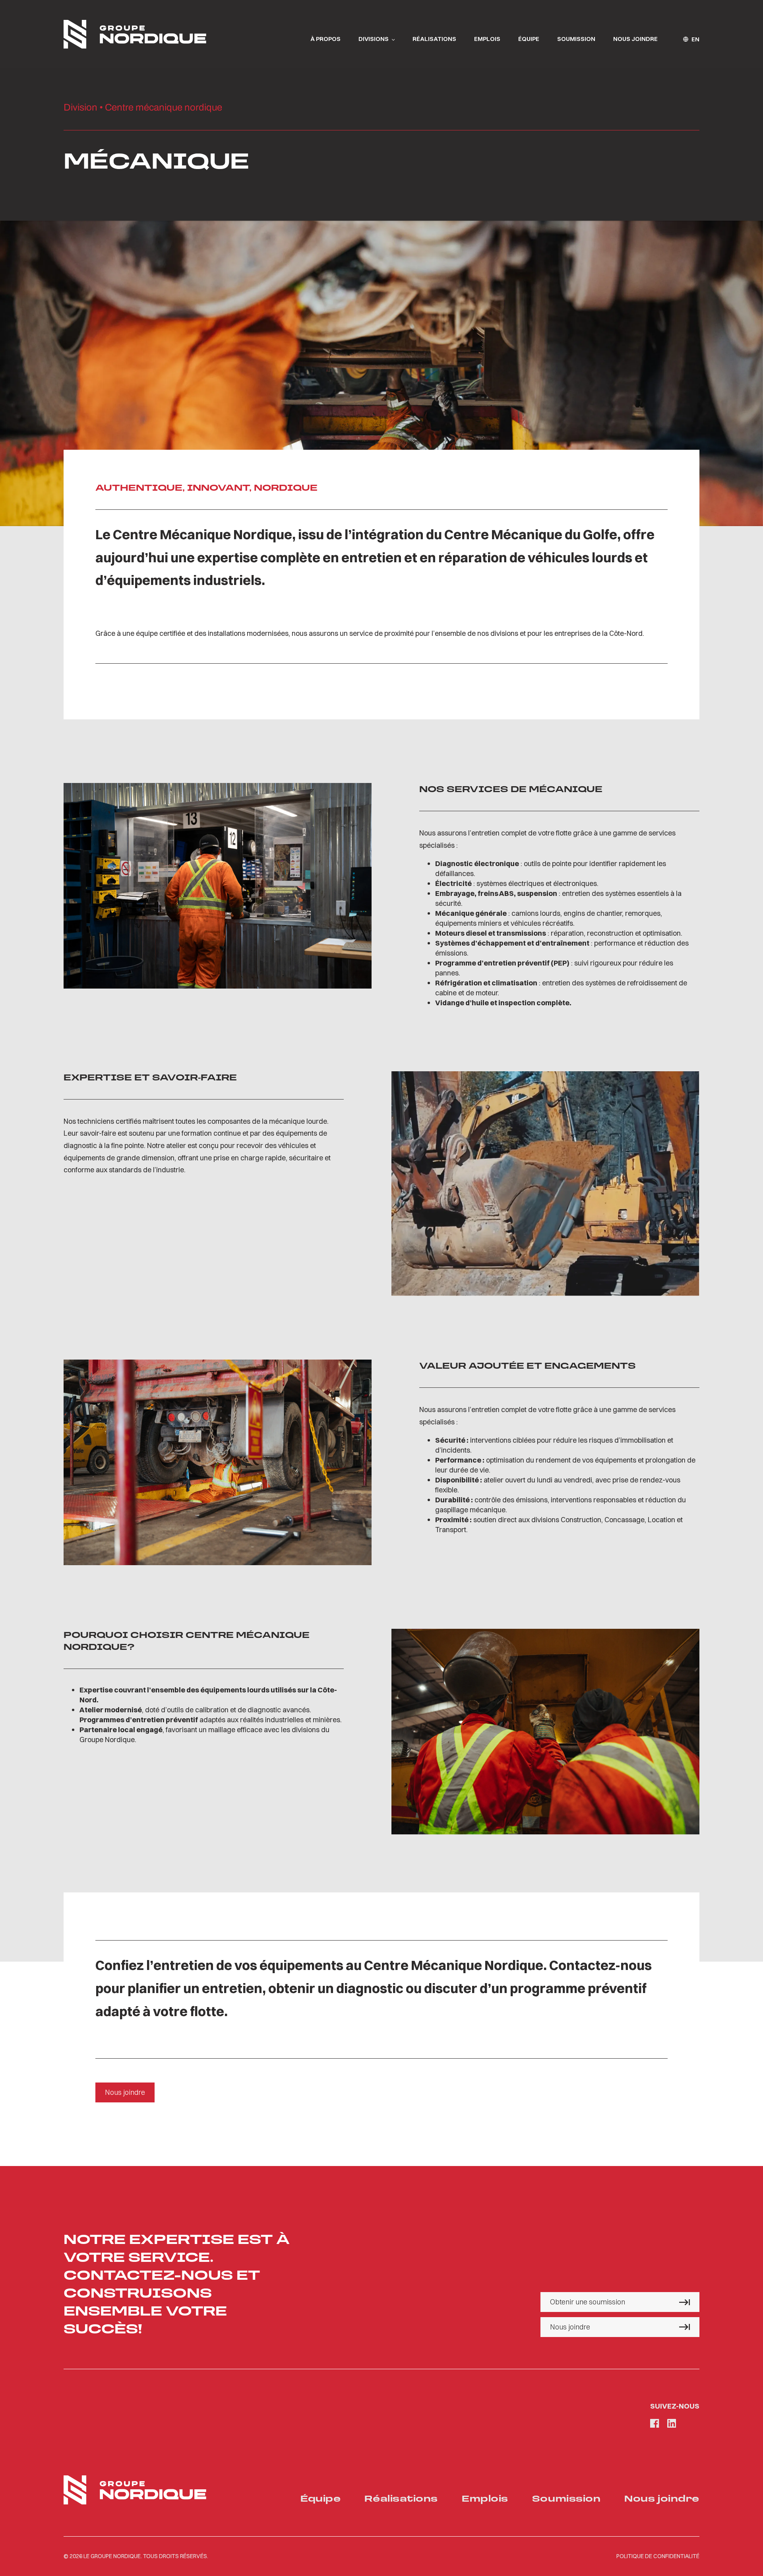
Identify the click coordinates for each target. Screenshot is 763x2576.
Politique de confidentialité (658, 2556)
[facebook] (655, 2423)
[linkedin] (672, 2423)
